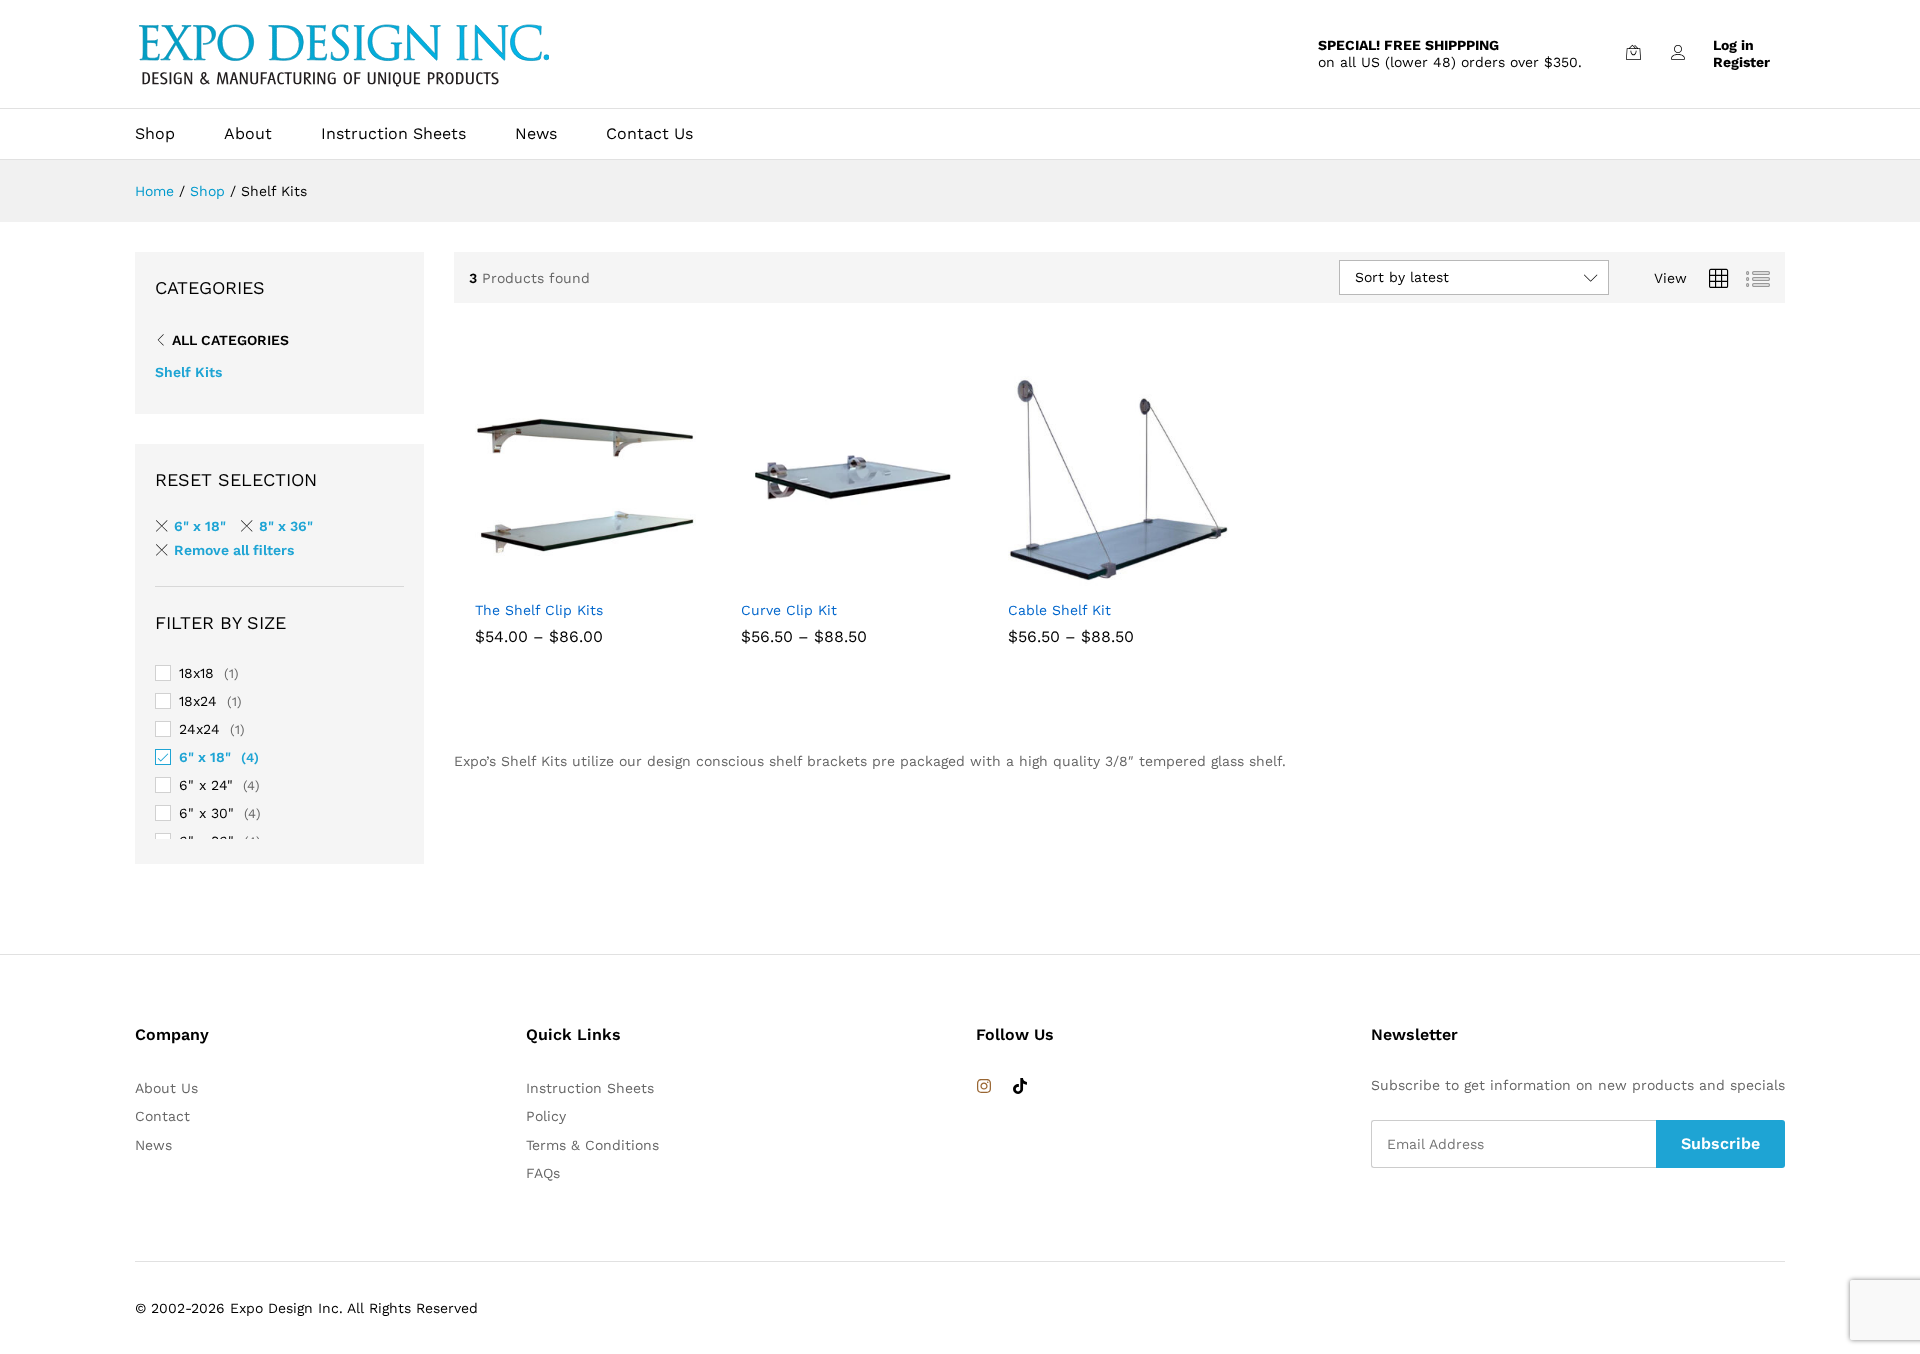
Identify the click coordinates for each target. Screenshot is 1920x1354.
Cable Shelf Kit (1059, 610)
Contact (162, 1116)
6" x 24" (206, 785)
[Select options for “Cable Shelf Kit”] (1071, 577)
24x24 (199, 729)
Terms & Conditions (592, 1145)
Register (1741, 62)
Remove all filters (234, 550)
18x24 (198, 701)
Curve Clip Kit (789, 610)
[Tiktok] (1020, 1087)
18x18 (196, 673)
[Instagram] (984, 1087)
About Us (166, 1088)
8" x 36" (286, 526)
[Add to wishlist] (630, 577)
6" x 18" (200, 526)
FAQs (543, 1173)
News (536, 134)
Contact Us (649, 134)
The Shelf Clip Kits (539, 610)
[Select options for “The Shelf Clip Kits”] (538, 577)
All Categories (230, 340)
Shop (155, 134)
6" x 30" (206, 813)
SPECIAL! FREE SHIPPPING (1408, 45)
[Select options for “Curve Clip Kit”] (804, 577)
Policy (546, 1116)
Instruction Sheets (393, 134)
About (248, 134)
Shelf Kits (188, 372)
